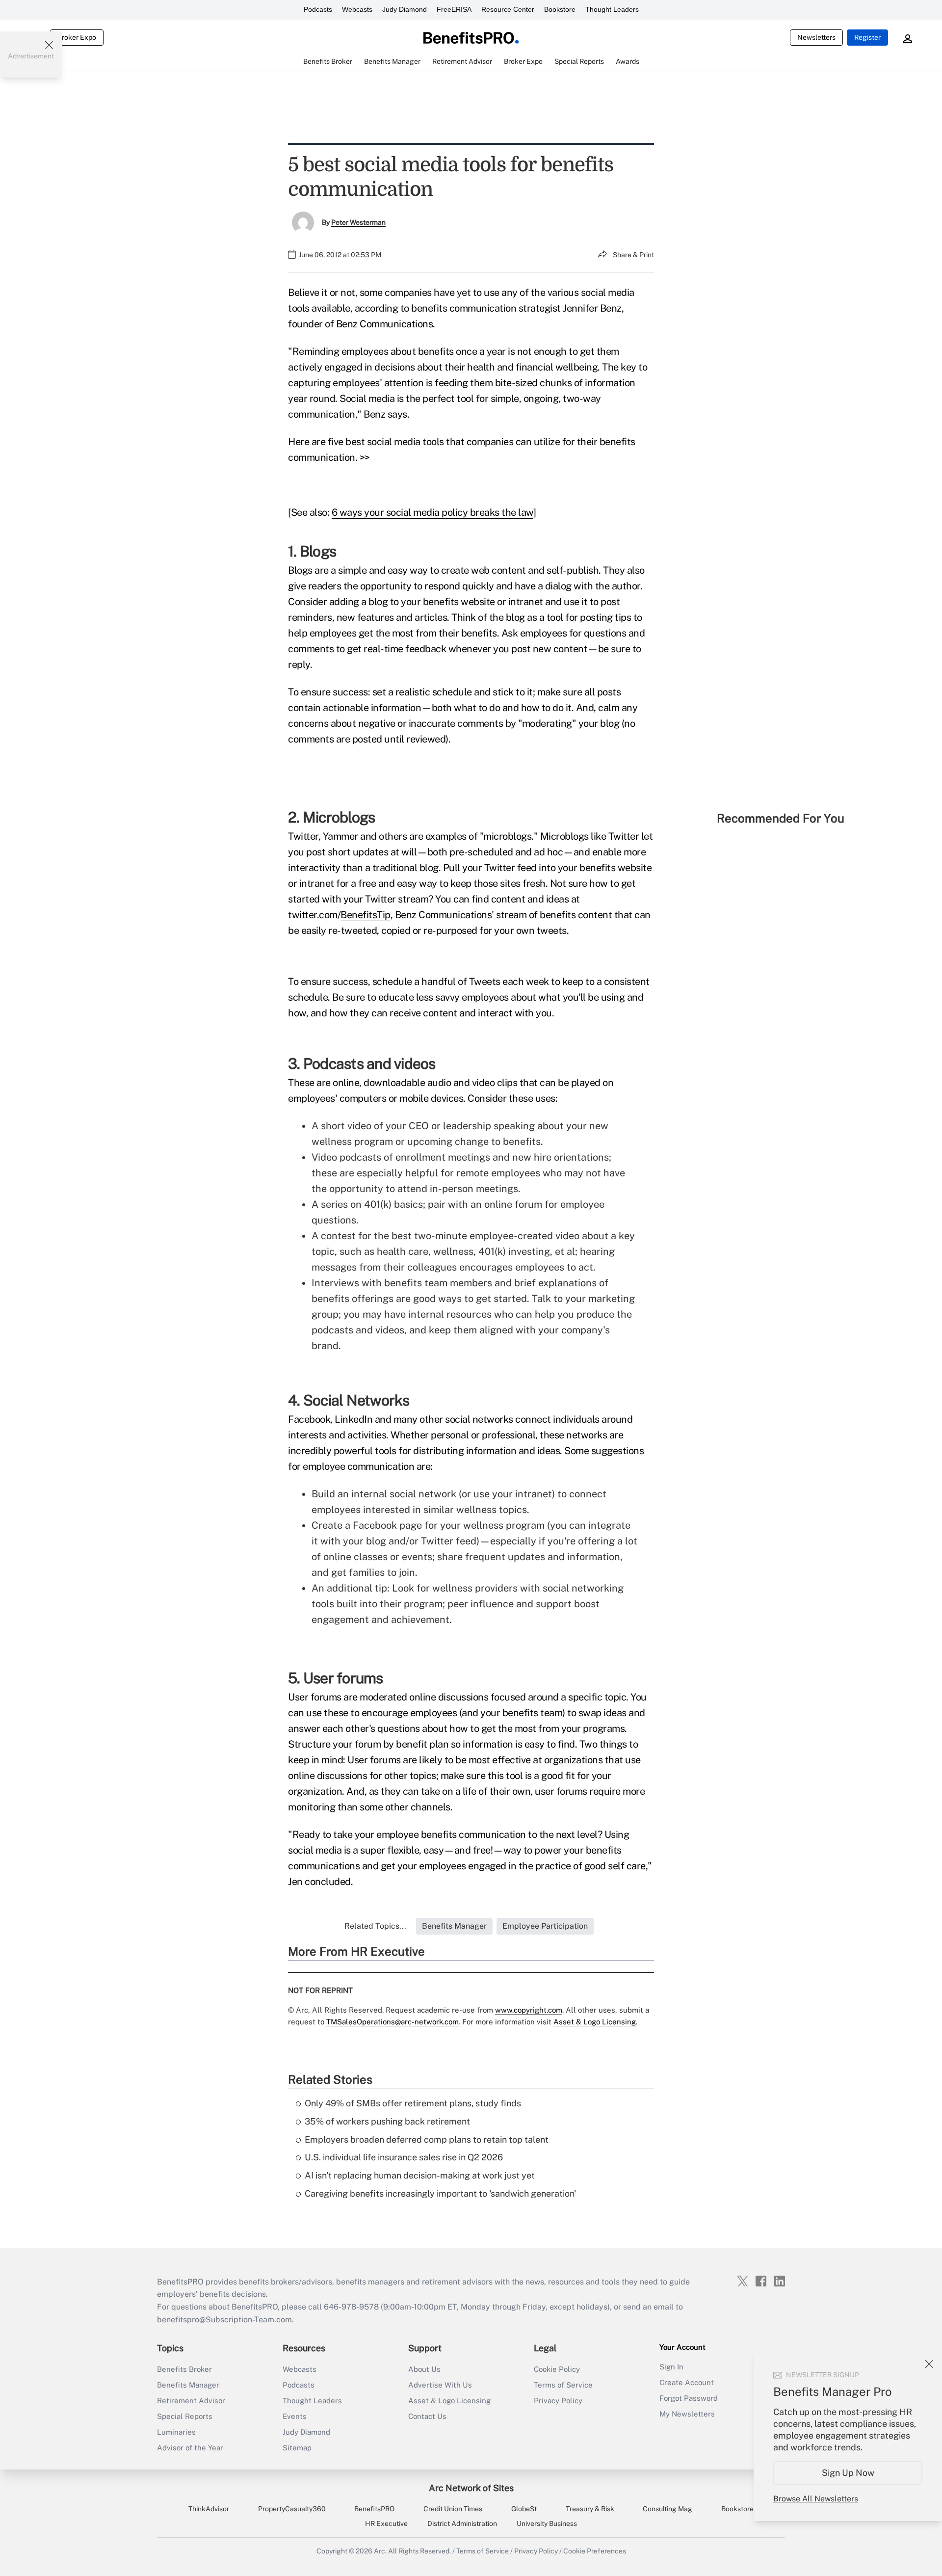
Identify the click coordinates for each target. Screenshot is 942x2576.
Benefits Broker (184, 2369)
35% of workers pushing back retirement (387, 2121)
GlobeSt (524, 2509)
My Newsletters (687, 2414)
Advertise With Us (440, 2385)
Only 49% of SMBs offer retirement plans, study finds (413, 2103)
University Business (547, 2523)
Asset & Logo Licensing (449, 2401)
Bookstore (560, 9)
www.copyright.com (529, 2010)
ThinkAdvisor (209, 2509)
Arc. (380, 2551)
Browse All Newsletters (816, 2499)
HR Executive (386, 2523)
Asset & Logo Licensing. (595, 2022)
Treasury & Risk (590, 2509)
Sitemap (297, 2448)
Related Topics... (375, 1926)
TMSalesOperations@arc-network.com (392, 2022)
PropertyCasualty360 (292, 2509)
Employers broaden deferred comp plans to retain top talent (427, 2139)
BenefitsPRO (374, 2509)
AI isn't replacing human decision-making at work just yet (420, 2175)
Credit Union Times (453, 2509)
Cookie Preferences (595, 2551)
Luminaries (176, 2432)
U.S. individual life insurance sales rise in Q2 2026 (404, 2157)
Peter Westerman (358, 222)
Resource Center (508, 9)
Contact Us (427, 2416)
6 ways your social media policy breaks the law (432, 512)
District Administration (462, 2523)
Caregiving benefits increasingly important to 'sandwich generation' (440, 2193)
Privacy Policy (558, 2401)
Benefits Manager (188, 2385)
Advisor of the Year (190, 2448)
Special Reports (185, 2416)
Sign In (671, 2367)
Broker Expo (77, 37)
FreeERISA (454, 9)
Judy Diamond (405, 9)
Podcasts (318, 9)
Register (867, 37)
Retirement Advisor (191, 2401)
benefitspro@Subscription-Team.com (224, 2320)
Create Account (687, 2382)
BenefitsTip (366, 915)
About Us (424, 2369)
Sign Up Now (848, 2473)
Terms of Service (563, 2385)
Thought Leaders (612, 9)
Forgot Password (689, 2398)
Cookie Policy (557, 2369)
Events (295, 2416)
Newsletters (816, 37)
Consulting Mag (667, 2509)
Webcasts (357, 9)
